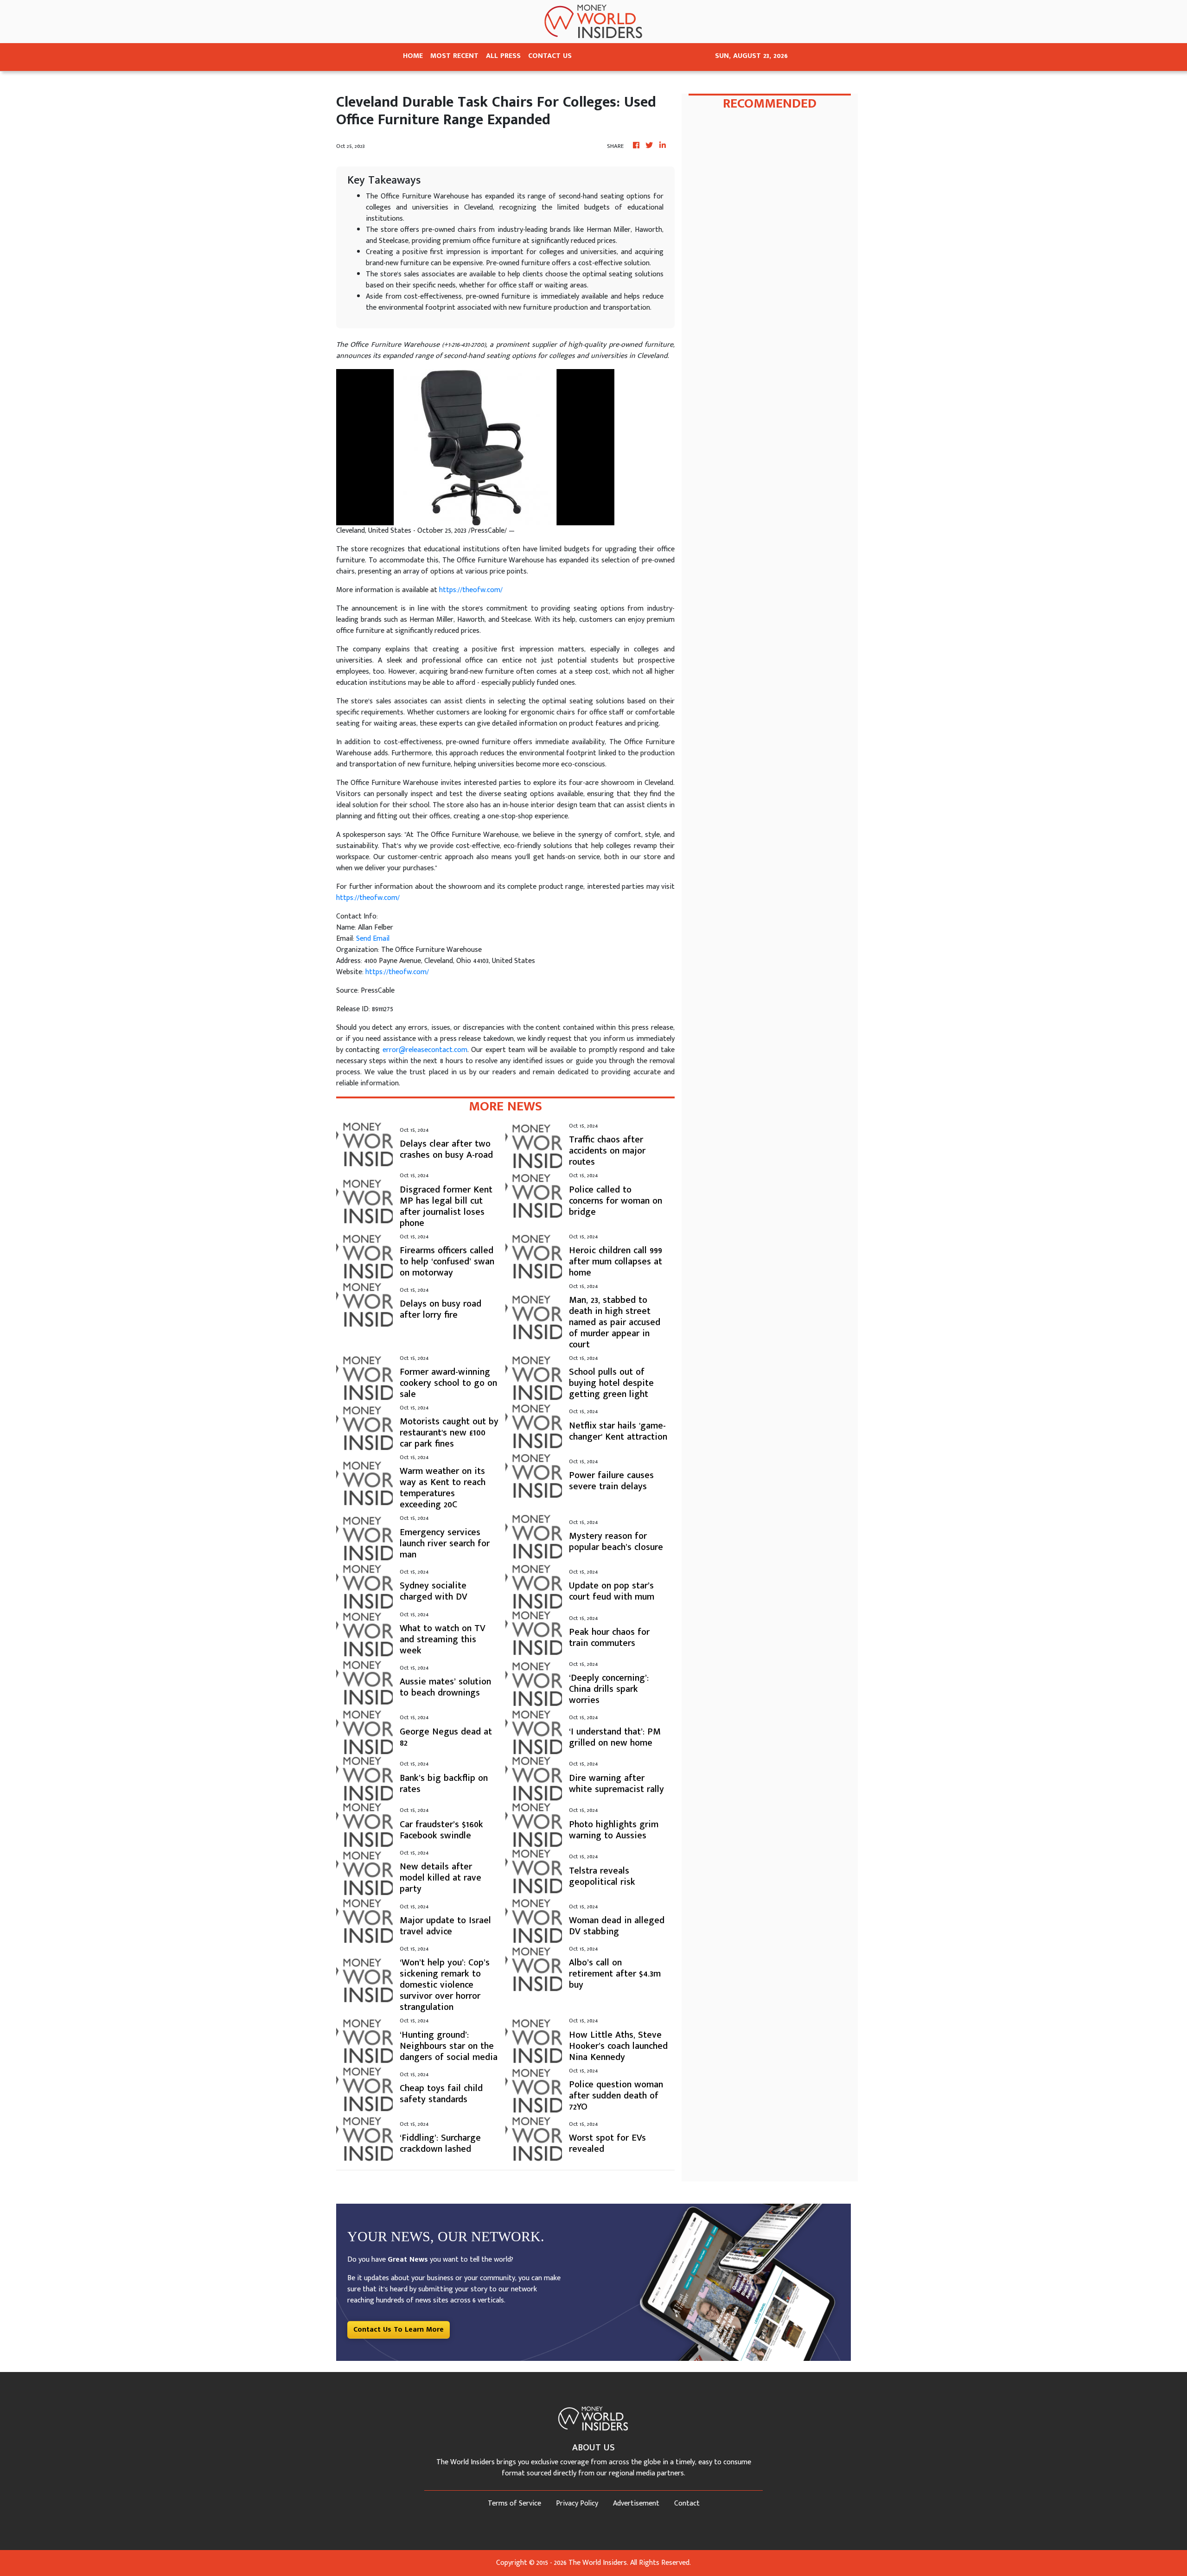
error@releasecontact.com (425, 1050)
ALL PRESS (503, 56)
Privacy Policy (577, 2503)
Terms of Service (514, 2503)
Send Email (373, 939)
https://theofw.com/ (471, 590)
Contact (687, 2503)
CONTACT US (550, 56)
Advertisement (636, 2503)
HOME (413, 56)
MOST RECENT (454, 56)
